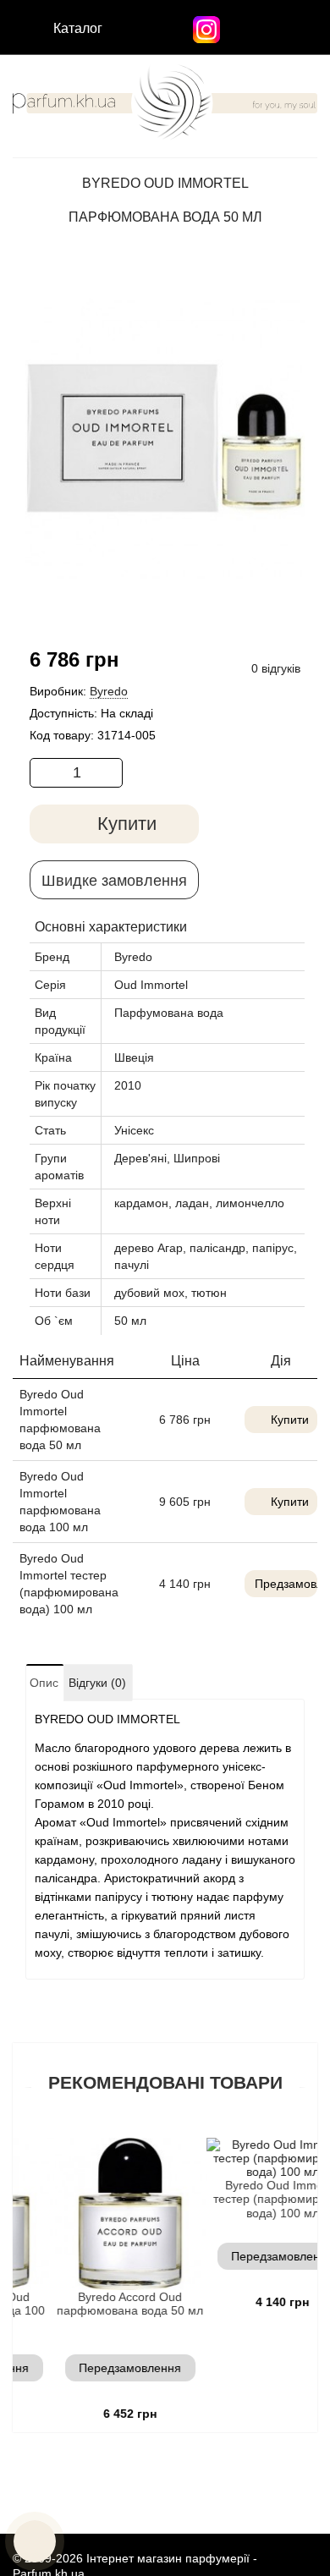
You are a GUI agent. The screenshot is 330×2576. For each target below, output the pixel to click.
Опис (44, 1683)
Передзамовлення (105, 2368)
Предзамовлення (286, 1584)
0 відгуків (276, 668)
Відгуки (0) (97, 1683)
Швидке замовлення (114, 881)
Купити (290, 1420)
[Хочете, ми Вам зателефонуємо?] (35, 2541)
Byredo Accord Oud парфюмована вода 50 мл (105, 2304)
